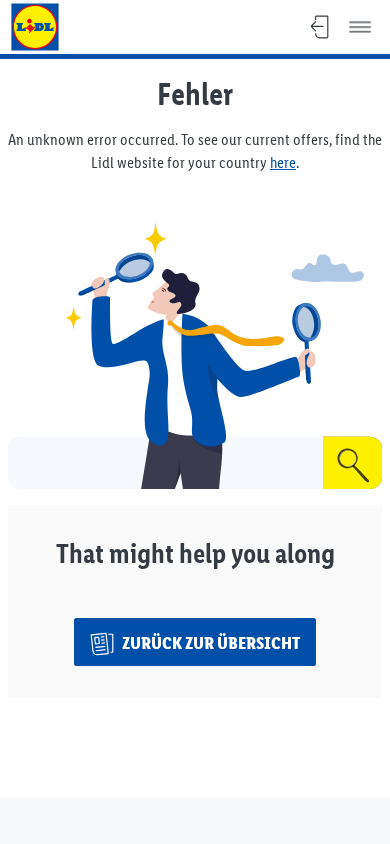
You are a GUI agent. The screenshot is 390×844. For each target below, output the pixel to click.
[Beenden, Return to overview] (320, 27)
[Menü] (360, 27)
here (283, 162)
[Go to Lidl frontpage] (35, 27)
